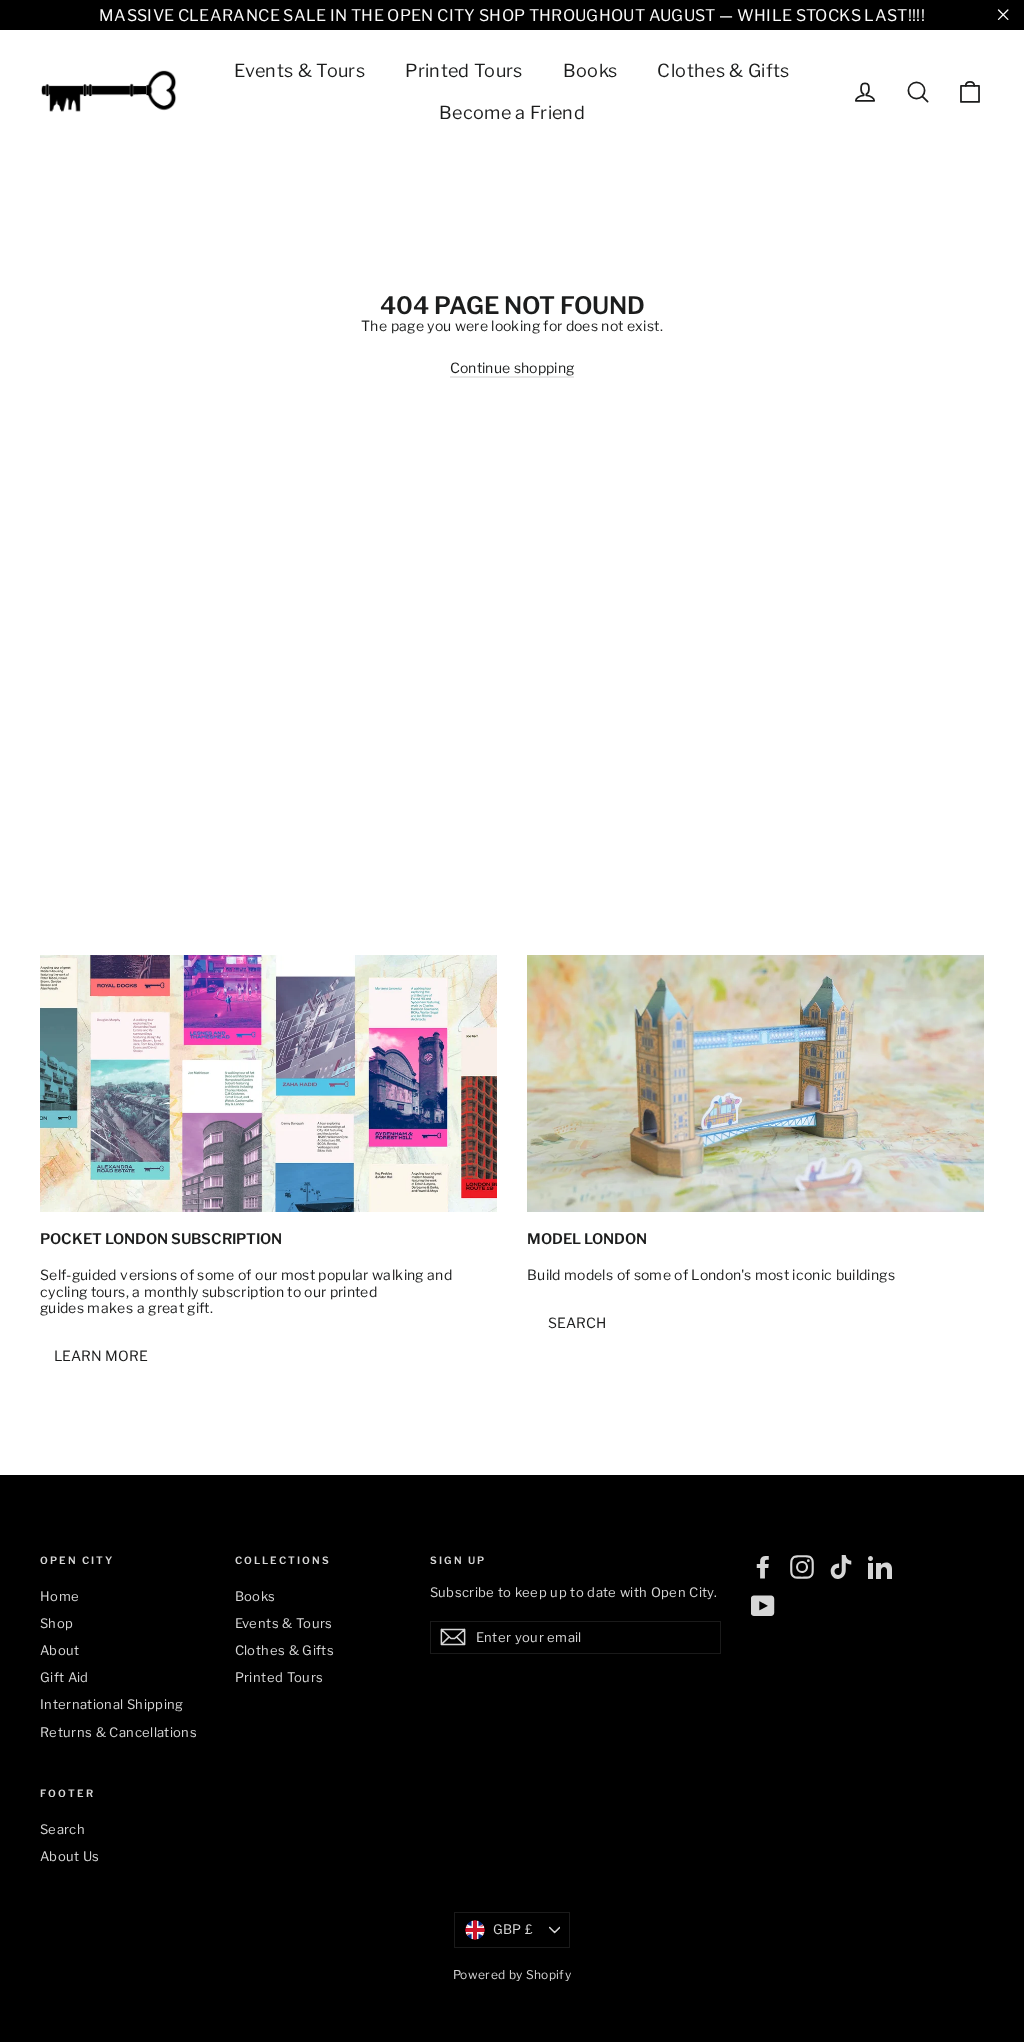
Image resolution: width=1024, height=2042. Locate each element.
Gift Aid (64, 1677)
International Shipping (112, 1704)
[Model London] (755, 1083)
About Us (70, 1856)
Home (59, 1596)
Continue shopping (512, 367)
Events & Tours (299, 70)
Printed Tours (464, 70)
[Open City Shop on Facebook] (763, 1567)
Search (577, 1322)
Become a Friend (512, 112)
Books (590, 70)
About (60, 1650)
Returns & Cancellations (118, 1732)
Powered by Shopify (512, 1974)
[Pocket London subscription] (268, 1083)
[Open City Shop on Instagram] (802, 1567)
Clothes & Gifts (723, 70)
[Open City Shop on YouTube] (763, 1606)
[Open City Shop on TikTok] (841, 1567)
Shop (56, 1623)
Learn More (101, 1355)
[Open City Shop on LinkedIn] (880, 1567)
